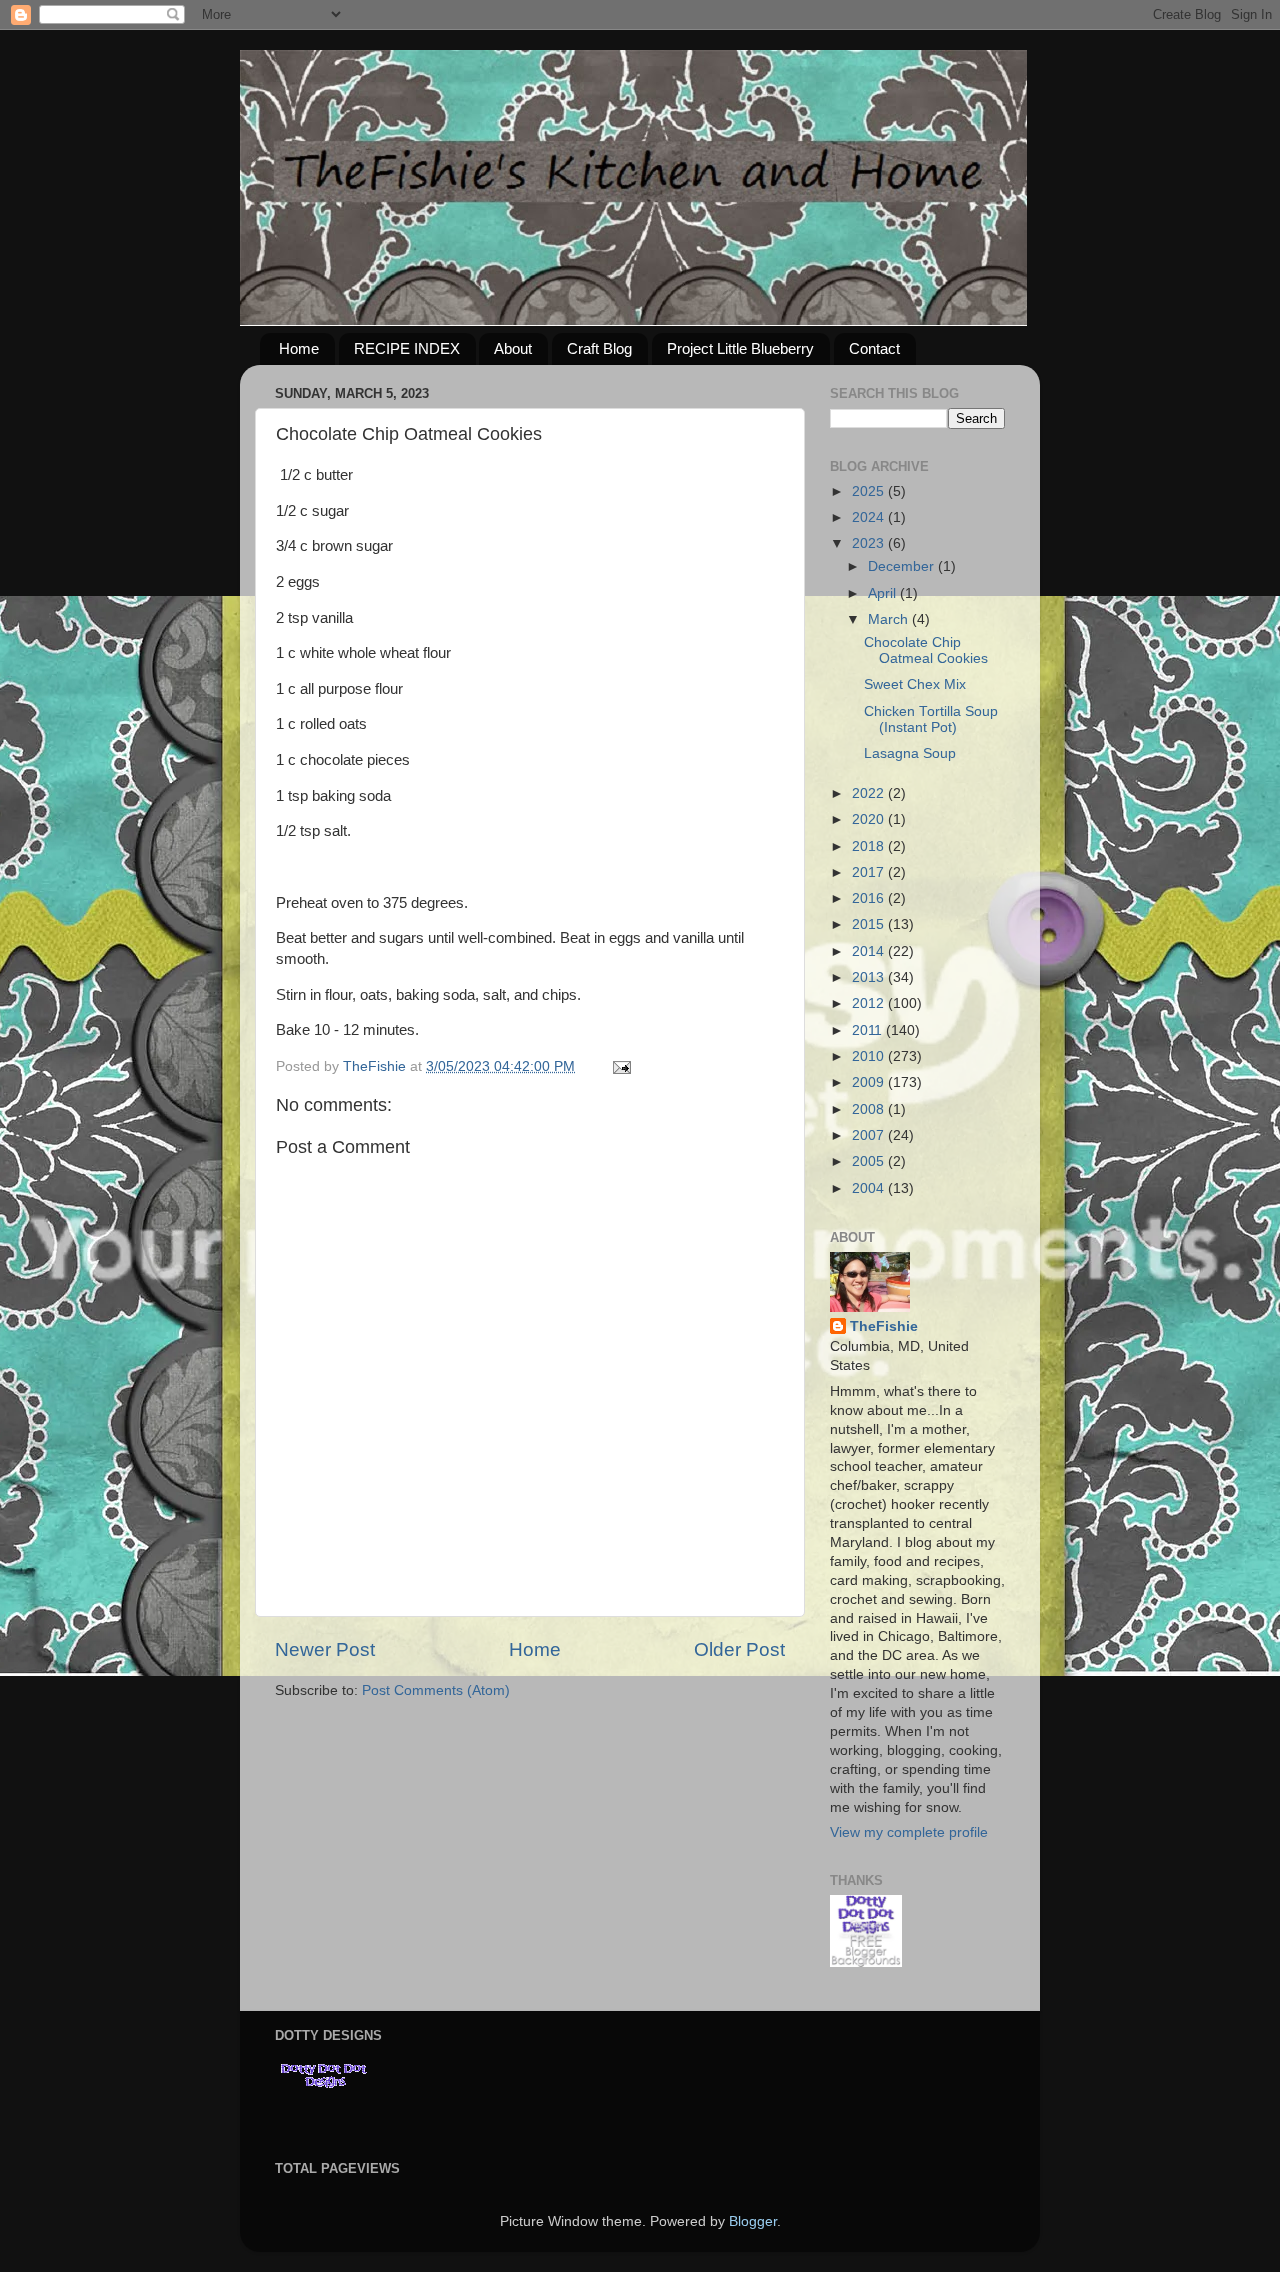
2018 (870, 846)
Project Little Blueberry (740, 348)
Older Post (739, 1649)
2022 (870, 793)
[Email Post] (620, 1066)
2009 (870, 1082)
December (903, 566)
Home (299, 348)
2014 (870, 951)
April (884, 593)
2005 (870, 1161)
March (890, 619)
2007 (870, 1135)
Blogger (753, 2221)
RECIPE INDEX (407, 348)
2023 (870, 543)
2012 (870, 1003)
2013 (870, 977)
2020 (870, 819)
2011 (869, 1030)
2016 (870, 898)
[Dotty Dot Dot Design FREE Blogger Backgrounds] (866, 1962)
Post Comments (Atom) (436, 1690)
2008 (870, 1109)
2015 (870, 924)
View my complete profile (909, 1832)
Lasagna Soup (910, 753)
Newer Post (325, 1649)
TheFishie (884, 1326)
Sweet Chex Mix (915, 684)
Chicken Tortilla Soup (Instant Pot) (931, 719)
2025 (870, 491)
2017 (870, 872)
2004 (870, 1188)
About (513, 348)
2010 (870, 1056)
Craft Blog (599, 348)
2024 (870, 517)
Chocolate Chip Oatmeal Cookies (926, 650)
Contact (874, 348)
